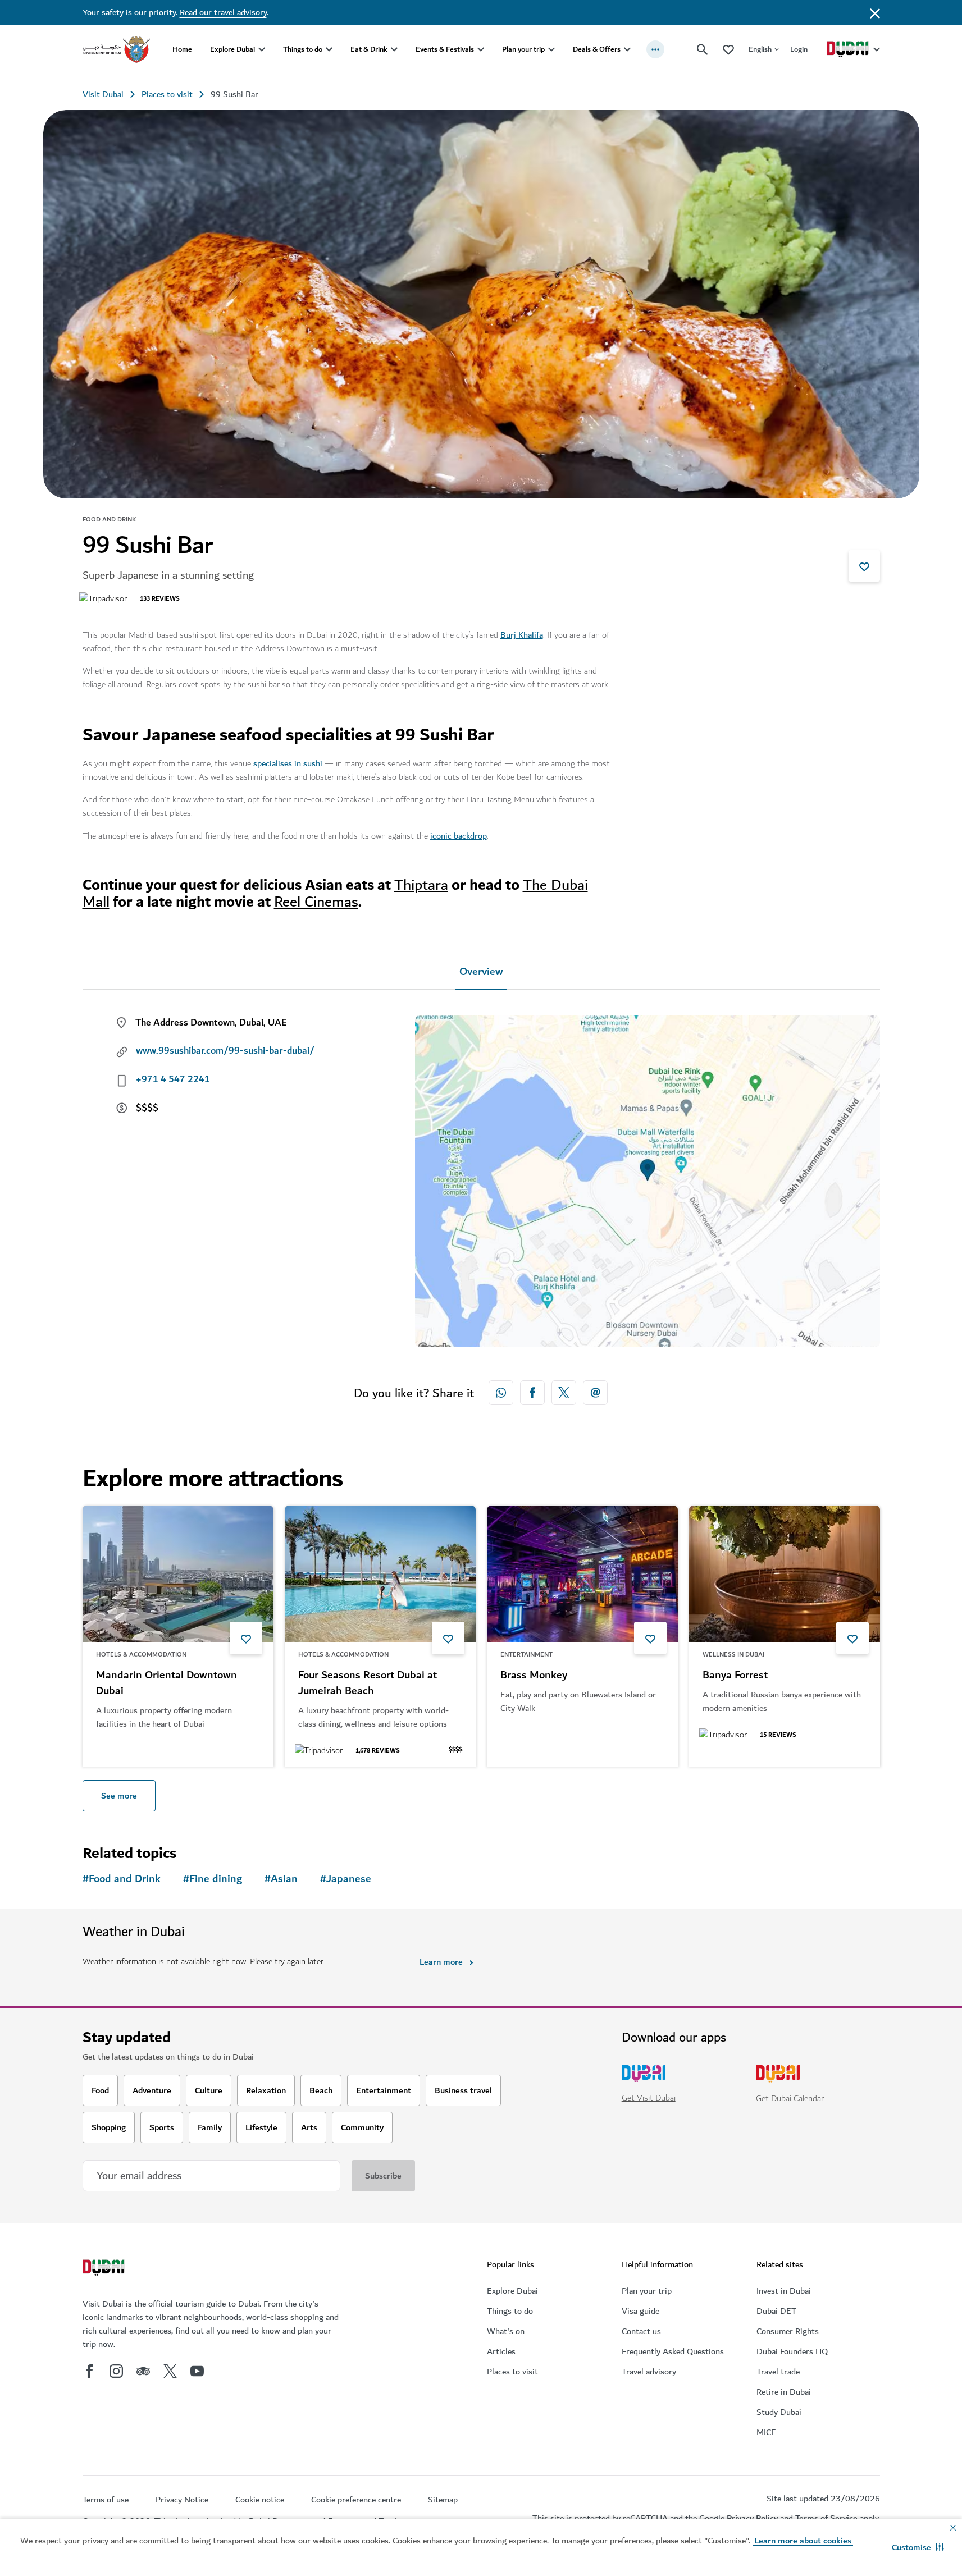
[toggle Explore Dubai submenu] (262, 49)
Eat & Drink (369, 49)
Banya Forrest (735, 1676)
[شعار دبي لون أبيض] (105, 2269)
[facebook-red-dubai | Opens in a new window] (532, 1393)
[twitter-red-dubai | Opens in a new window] (564, 1393)
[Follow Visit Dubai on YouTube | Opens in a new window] (197, 2371)
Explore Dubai (232, 49)
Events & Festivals (445, 49)
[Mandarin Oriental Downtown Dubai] (178, 1574)
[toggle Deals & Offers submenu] (627, 49)
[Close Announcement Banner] (875, 12)
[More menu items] (655, 49)
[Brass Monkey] (582, 1574)
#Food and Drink (122, 1879)
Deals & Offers (597, 49)
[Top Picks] (728, 49)
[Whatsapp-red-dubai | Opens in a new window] (501, 1393)
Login (799, 49)
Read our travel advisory (223, 12)
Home (182, 49)
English (760, 49)
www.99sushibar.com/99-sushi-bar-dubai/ (225, 1051)
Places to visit (167, 94)
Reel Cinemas (316, 902)
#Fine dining (213, 1879)
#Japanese (346, 1879)
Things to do (303, 49)
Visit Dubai (103, 94)
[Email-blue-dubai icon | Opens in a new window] (595, 1393)
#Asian (281, 1879)
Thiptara (421, 885)
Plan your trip (523, 49)
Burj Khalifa (522, 635)
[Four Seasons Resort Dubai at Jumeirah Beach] (380, 1574)
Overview (481, 972)
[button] (918, 2547)
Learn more (441, 1962)
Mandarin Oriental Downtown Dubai (167, 1683)
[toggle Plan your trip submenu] (551, 49)
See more (119, 1796)
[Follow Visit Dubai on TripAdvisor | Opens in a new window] (143, 2371)
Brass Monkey (534, 1676)
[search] (703, 49)
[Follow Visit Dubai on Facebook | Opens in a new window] (89, 2371)
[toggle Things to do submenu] (329, 49)
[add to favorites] (864, 566)
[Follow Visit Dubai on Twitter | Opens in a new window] (170, 2371)
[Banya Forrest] (785, 1574)
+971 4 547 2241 (173, 1079)
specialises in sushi (288, 763)
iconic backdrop (459, 836)
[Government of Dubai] (116, 49)
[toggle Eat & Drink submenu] (394, 49)
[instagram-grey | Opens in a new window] (116, 2371)
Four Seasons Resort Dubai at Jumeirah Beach (368, 1683)
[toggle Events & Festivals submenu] (481, 49)
